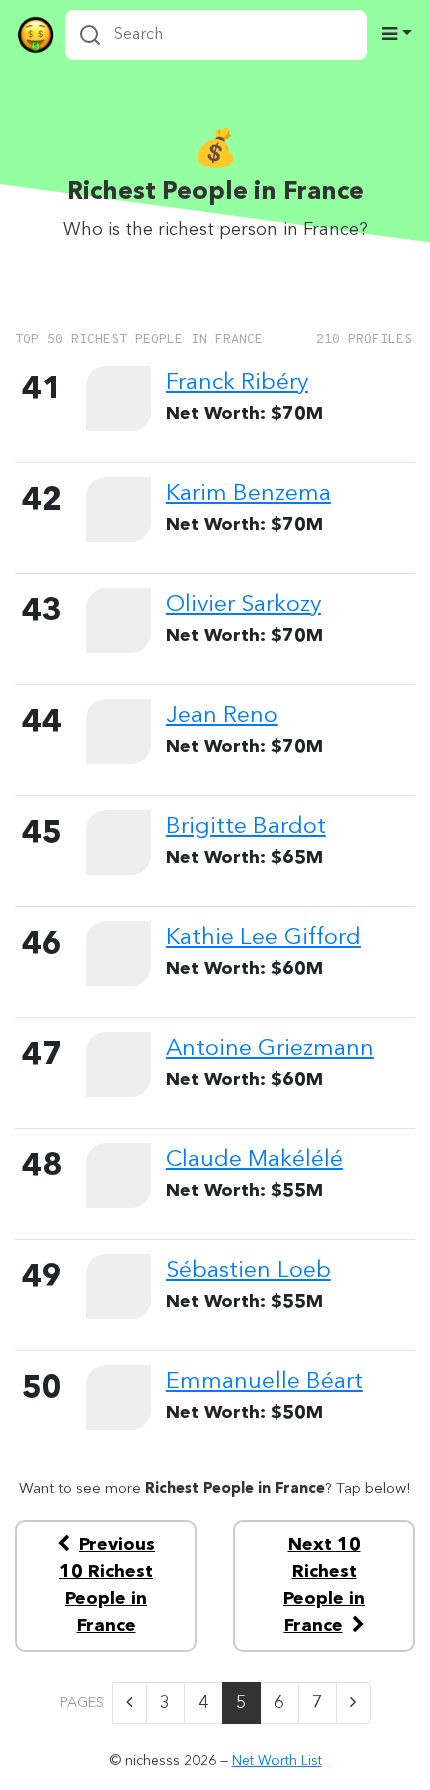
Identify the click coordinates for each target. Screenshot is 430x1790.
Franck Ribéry (237, 383)
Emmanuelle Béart (264, 1382)
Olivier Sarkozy (243, 605)
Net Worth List (277, 1761)
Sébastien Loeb (248, 1271)
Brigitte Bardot (246, 827)
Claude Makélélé (254, 1160)
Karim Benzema (248, 494)
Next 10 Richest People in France (324, 1585)
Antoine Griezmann (270, 1049)
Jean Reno (222, 716)
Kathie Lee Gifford (263, 938)
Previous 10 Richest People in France (107, 1585)
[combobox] (216, 35)
